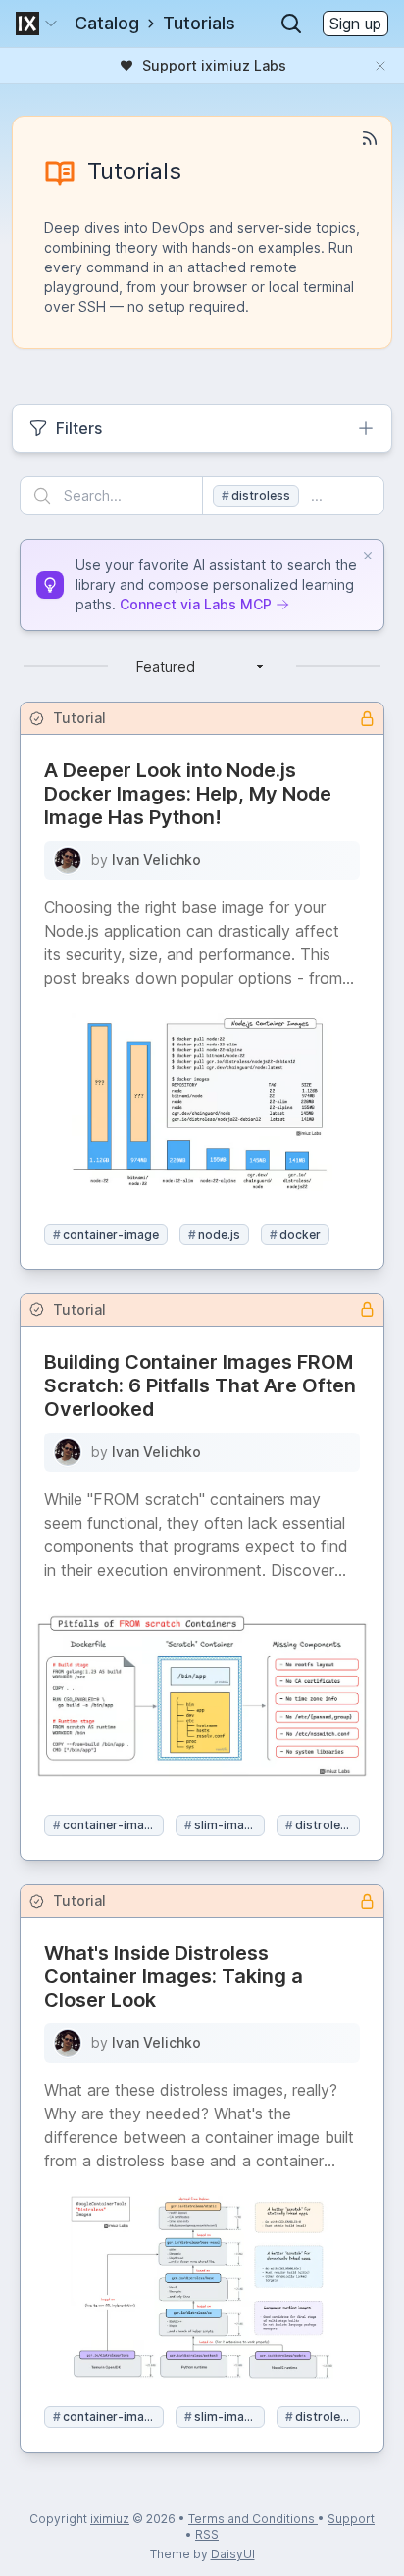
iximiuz (110, 2519)
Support (351, 2519)
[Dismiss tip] (368, 556)
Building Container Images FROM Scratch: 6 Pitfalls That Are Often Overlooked (200, 1385)
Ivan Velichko (156, 860)
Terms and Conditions (253, 2519)
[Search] (291, 24)
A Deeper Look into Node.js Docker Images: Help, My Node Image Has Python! (188, 794)
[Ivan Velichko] (68, 860)
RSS (207, 2534)
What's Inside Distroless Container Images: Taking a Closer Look (174, 1976)
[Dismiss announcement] (380, 66)
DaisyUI (233, 2554)
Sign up (355, 24)
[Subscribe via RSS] (370, 138)
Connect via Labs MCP (196, 604)
